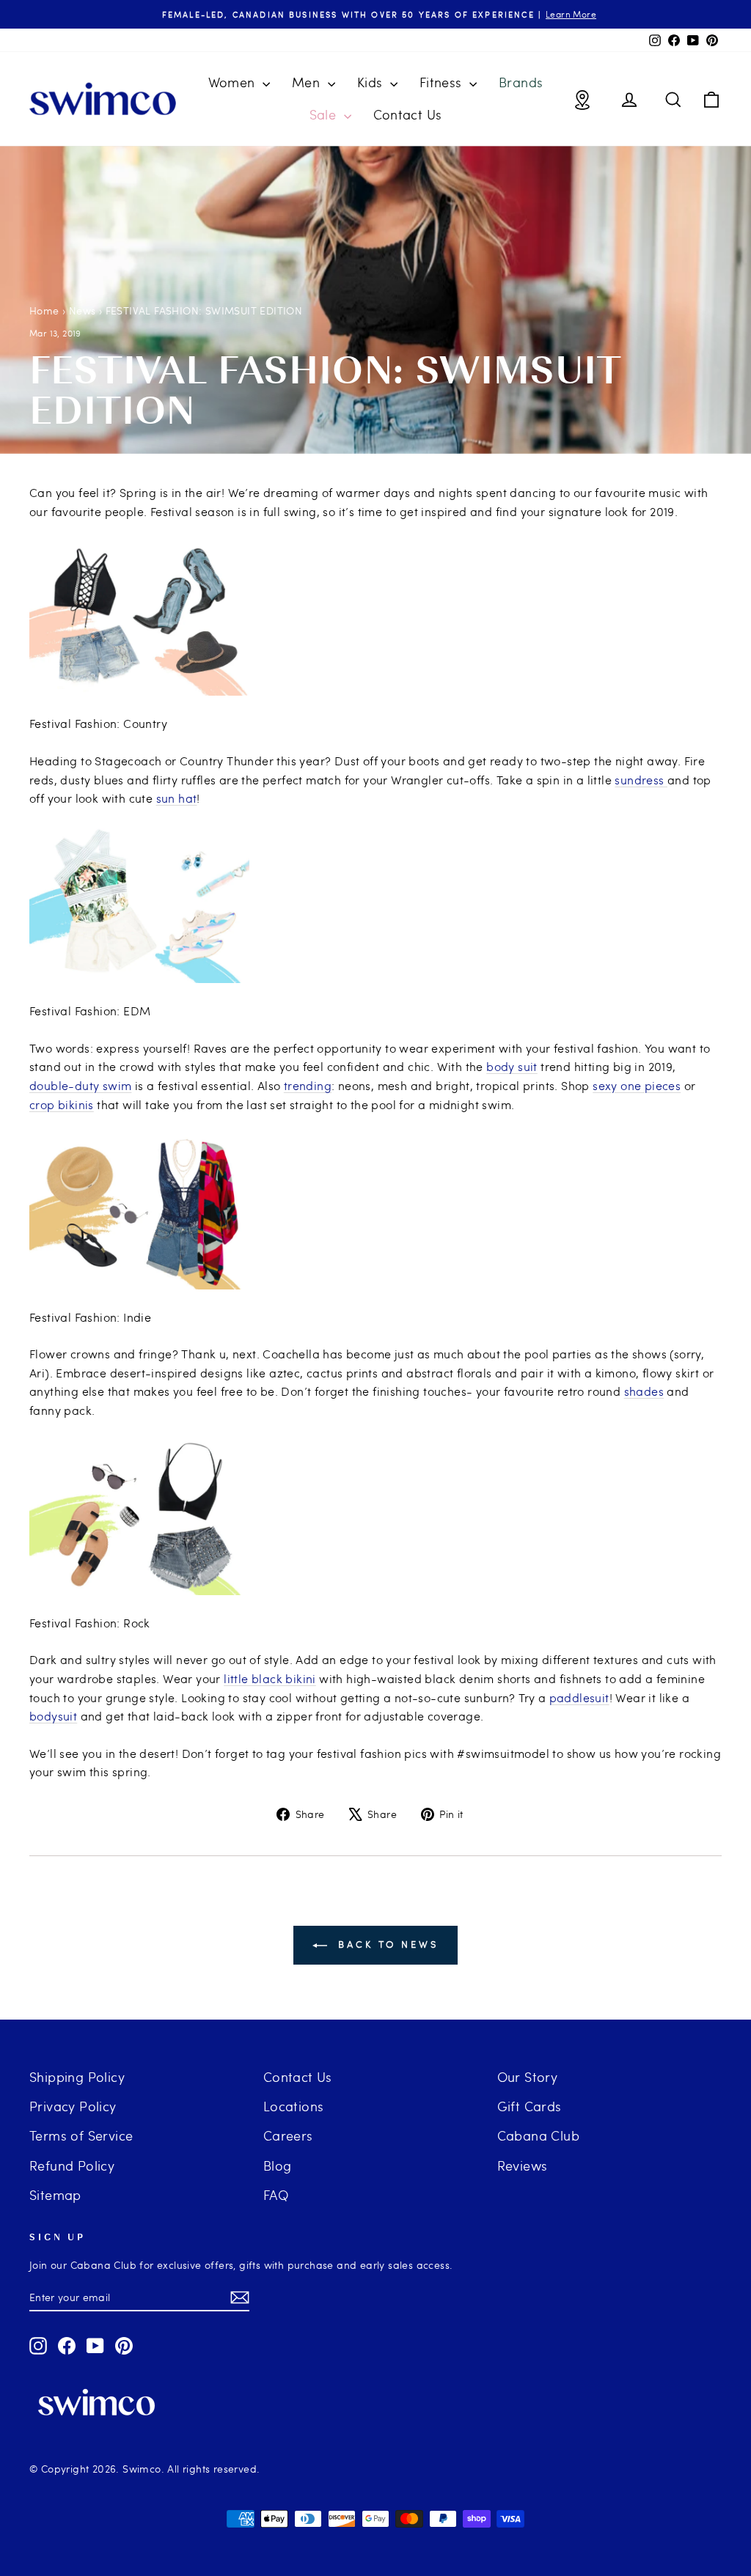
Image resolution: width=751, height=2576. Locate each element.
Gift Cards (530, 2106)
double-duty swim (80, 1085)
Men (308, 82)
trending (308, 1085)
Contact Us (408, 114)
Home (44, 310)
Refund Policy (72, 2165)
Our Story (528, 2076)
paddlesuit (579, 1697)
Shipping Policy (77, 2076)
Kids (372, 82)
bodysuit (53, 1716)
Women (234, 82)
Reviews (523, 2165)
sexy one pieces (637, 1085)
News (83, 310)
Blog (278, 2165)
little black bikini (270, 1678)
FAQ (276, 2194)
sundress (641, 780)
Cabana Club (538, 2135)
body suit (512, 1066)
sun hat (177, 798)
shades (644, 1391)
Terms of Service (81, 2135)
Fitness (443, 82)
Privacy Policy (73, 2106)
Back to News (386, 1944)
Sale (325, 114)
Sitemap (55, 2194)
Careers (288, 2135)
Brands (521, 82)
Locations (294, 2106)
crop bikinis (62, 1104)
